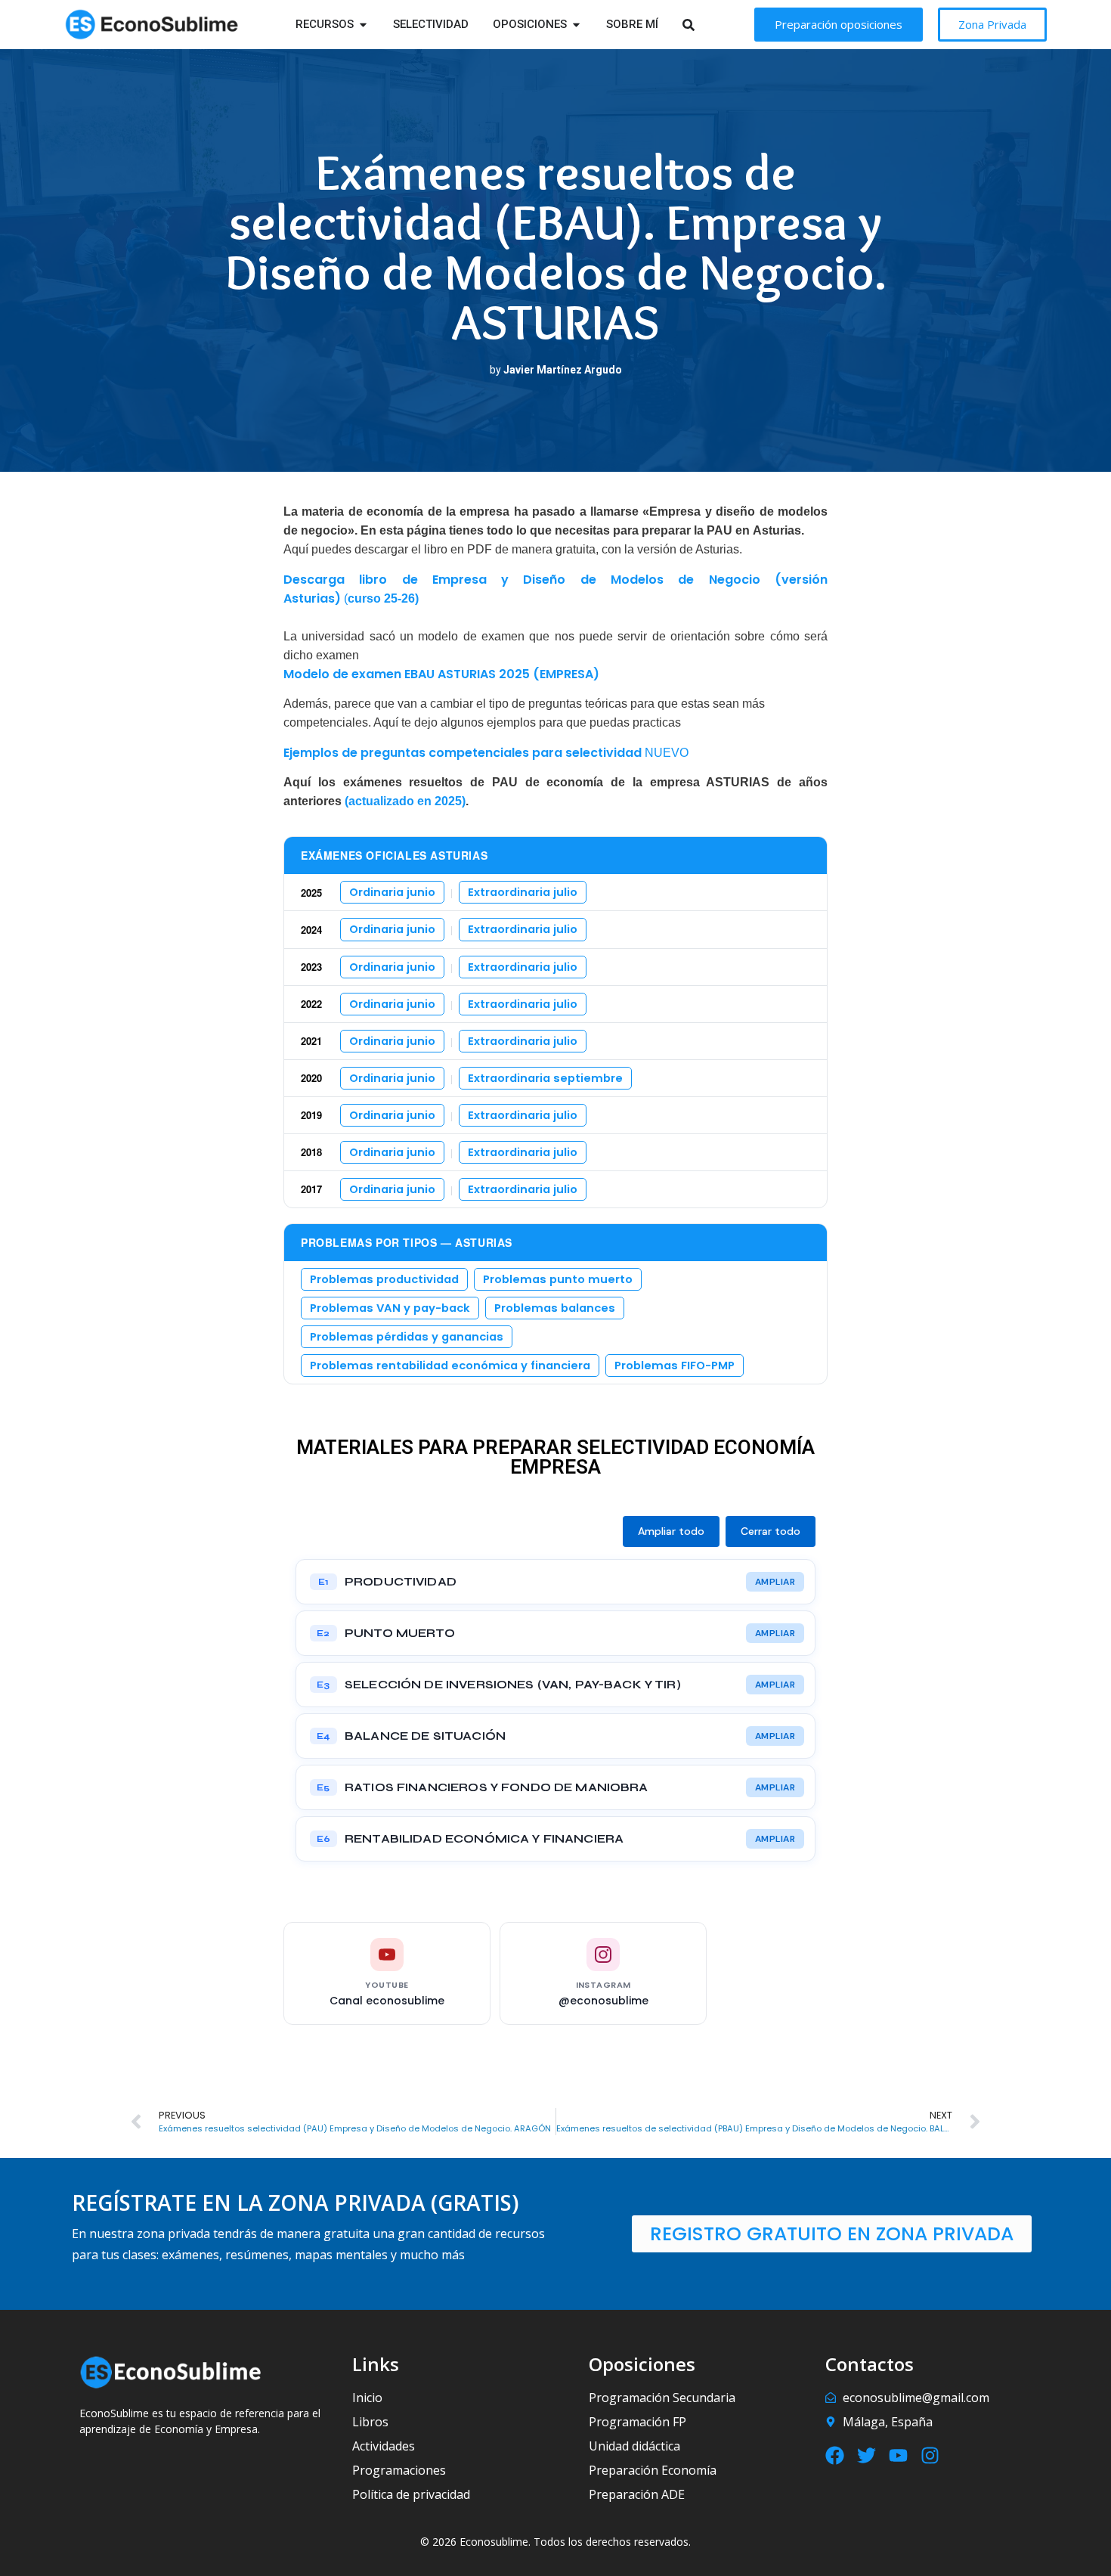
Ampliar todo (671, 1531)
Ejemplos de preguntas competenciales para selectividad (463, 753)
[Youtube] (898, 2455)
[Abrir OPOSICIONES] (576, 25)
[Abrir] (708, 25)
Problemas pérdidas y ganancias (407, 1337)
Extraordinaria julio (523, 892)
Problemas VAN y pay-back (390, 1308)
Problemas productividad (384, 1279)
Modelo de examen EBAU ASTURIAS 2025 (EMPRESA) (441, 674)
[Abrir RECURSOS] (363, 25)
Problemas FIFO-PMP (675, 1365)
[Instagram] (930, 2455)
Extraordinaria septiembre (545, 1078)
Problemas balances (555, 1308)
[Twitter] (867, 2455)
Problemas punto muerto (558, 1279)
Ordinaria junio (392, 892)
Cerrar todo (771, 1531)
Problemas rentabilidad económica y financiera (450, 1365)
